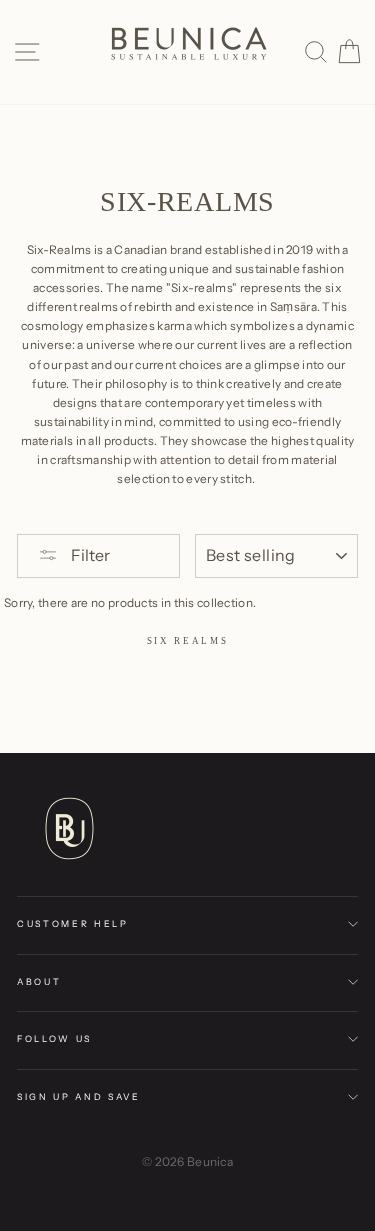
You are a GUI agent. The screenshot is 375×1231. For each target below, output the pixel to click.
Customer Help (73, 923)
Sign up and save (79, 1096)
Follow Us (54, 1038)
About (39, 981)
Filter (89, 555)
